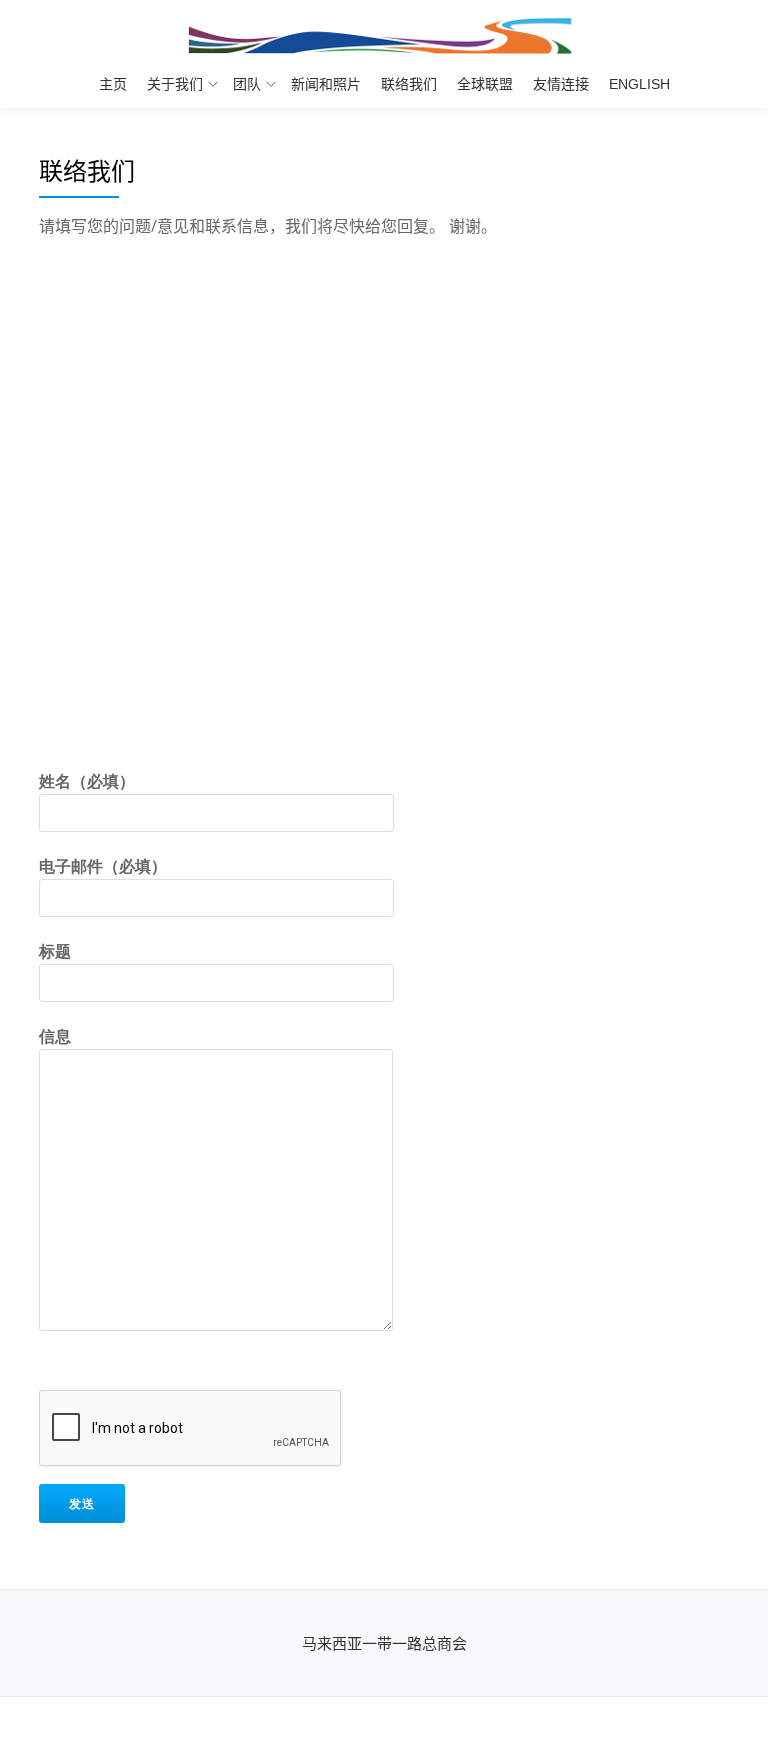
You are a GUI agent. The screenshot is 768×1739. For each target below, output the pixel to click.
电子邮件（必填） (103, 866)
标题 (55, 951)
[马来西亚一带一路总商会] (384, 35)
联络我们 (409, 84)
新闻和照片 (326, 84)
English (639, 84)
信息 (55, 1036)
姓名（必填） (87, 781)
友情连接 (561, 84)
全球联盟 (485, 84)
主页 (113, 84)
